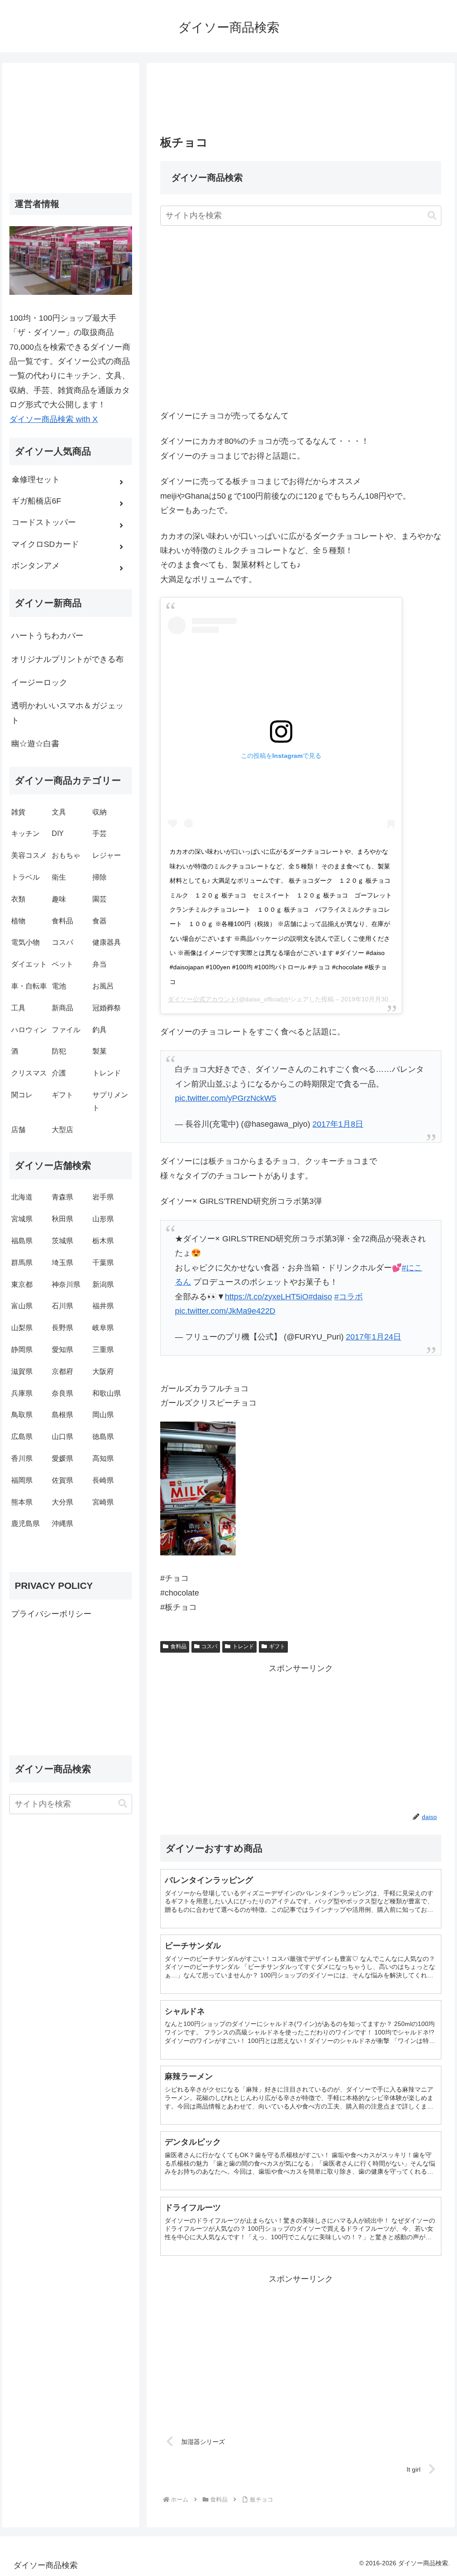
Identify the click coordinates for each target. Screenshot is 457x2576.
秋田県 (62, 1219)
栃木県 (103, 1241)
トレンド (243, 1646)
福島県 (22, 1241)
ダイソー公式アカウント (202, 999)
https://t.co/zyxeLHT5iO (267, 1297)
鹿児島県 (25, 1524)
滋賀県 (22, 1371)
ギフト (277, 1646)
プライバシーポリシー (51, 1614)
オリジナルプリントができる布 (67, 659)
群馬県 (22, 1263)
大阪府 (103, 1371)
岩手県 (103, 1197)
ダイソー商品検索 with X (54, 419)
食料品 (179, 1646)
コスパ (209, 1646)
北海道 (22, 1197)
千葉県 (103, 1263)
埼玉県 (62, 1263)
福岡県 (22, 1480)
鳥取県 (22, 1415)
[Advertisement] (301, 102)
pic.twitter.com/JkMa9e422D (225, 1311)
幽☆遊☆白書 (35, 744)
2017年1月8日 (338, 1124)
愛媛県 (62, 1458)
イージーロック (39, 682)
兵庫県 (22, 1393)
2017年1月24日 (374, 1337)
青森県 (62, 1197)
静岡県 (22, 1350)
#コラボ (349, 1297)
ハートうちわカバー (47, 636)
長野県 (62, 1328)
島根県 (62, 1415)
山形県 (103, 1219)
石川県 (62, 1306)
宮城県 (22, 1219)
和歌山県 (107, 1393)
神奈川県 (66, 1284)
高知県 (103, 1458)
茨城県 (62, 1241)
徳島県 (103, 1437)
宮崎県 (103, 1502)
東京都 (22, 1284)
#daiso (320, 1297)
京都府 (62, 1371)
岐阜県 (103, 1328)
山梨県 (22, 1328)
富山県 (22, 1306)
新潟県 (103, 1284)
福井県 (103, 1306)
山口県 (62, 1437)
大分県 (62, 1502)
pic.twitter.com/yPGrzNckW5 (226, 1098)
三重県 (103, 1350)
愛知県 (62, 1350)
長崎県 (103, 1480)
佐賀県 (62, 1480)
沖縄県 (62, 1524)
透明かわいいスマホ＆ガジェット (67, 713)
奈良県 (62, 1393)
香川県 (22, 1458)
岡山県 (103, 1415)
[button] (432, 216)
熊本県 (22, 1502)
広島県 (22, 1437)
